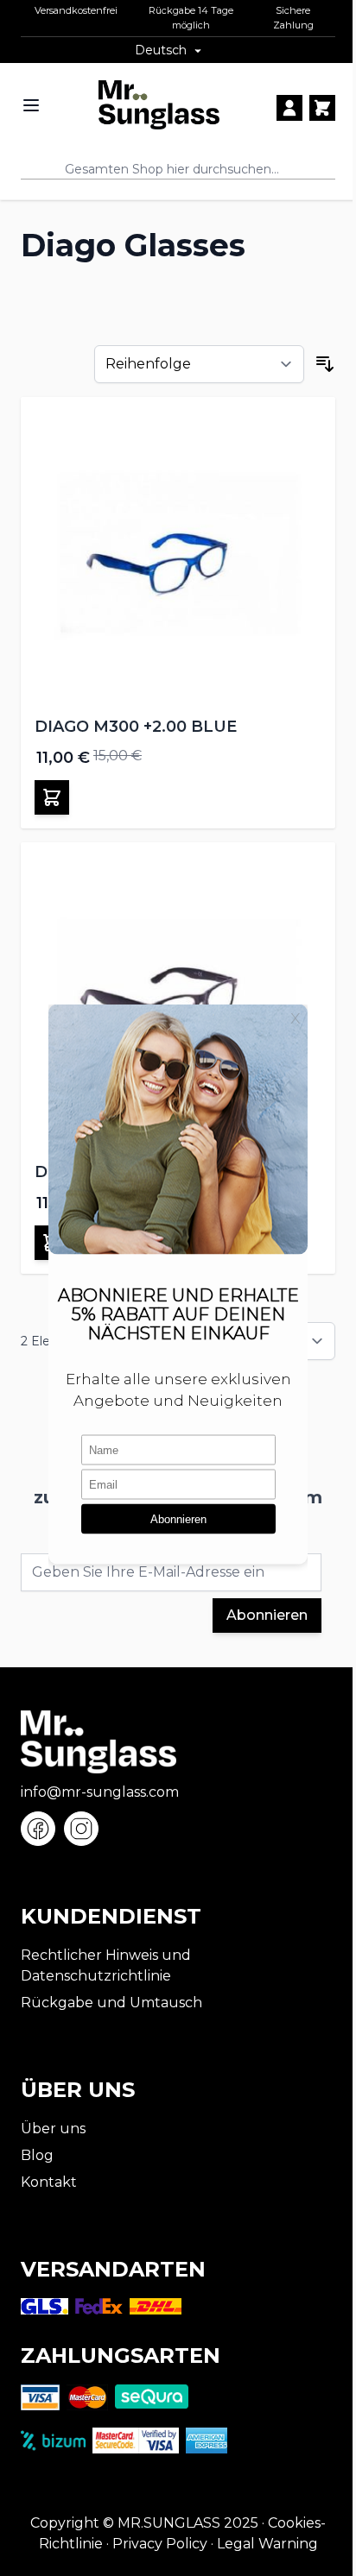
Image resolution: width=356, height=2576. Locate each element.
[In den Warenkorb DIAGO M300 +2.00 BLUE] (52, 797)
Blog (37, 2155)
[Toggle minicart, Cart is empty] (322, 108)
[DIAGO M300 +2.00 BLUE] (178, 554)
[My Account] (289, 108)
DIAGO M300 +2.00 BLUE (136, 727)
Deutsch (161, 50)
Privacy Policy (160, 2544)
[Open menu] (31, 105)
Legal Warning (267, 2544)
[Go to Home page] (159, 105)
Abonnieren (267, 1615)
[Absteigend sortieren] (325, 364)
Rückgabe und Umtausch (111, 2003)
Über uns (53, 2129)
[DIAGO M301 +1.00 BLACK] (178, 999)
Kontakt (49, 2182)
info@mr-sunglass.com (100, 1792)
